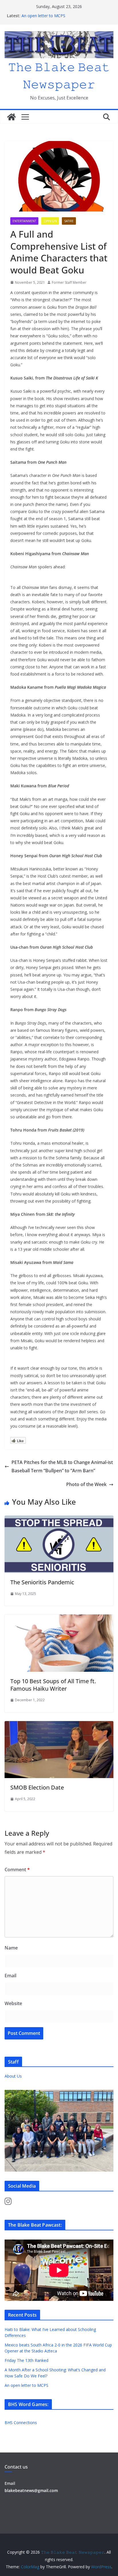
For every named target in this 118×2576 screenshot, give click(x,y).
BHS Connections (21, 2423)
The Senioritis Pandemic (42, 1582)
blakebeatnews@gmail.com (31, 2490)
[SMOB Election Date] (59, 1725)
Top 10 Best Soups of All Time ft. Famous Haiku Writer (53, 1685)
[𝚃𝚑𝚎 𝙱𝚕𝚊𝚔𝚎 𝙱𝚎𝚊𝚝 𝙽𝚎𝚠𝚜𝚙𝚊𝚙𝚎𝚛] (11, 117)
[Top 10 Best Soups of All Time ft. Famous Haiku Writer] (59, 1618)
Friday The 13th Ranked (26, 2360)
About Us (13, 2076)
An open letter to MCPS (43, 16)
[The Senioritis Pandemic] (59, 1520)
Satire (69, 221)
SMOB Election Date (37, 1787)
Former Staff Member (69, 282)
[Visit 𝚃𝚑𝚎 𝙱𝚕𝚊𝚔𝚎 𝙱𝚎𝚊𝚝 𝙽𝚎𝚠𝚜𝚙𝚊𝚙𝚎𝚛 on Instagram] (8, 2203)
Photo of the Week (86, 1484)
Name (11, 1948)
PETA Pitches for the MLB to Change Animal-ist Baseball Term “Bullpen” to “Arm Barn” (62, 1466)
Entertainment (24, 221)
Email (10, 1976)
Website (13, 2003)
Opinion (50, 221)
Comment (17, 1870)
